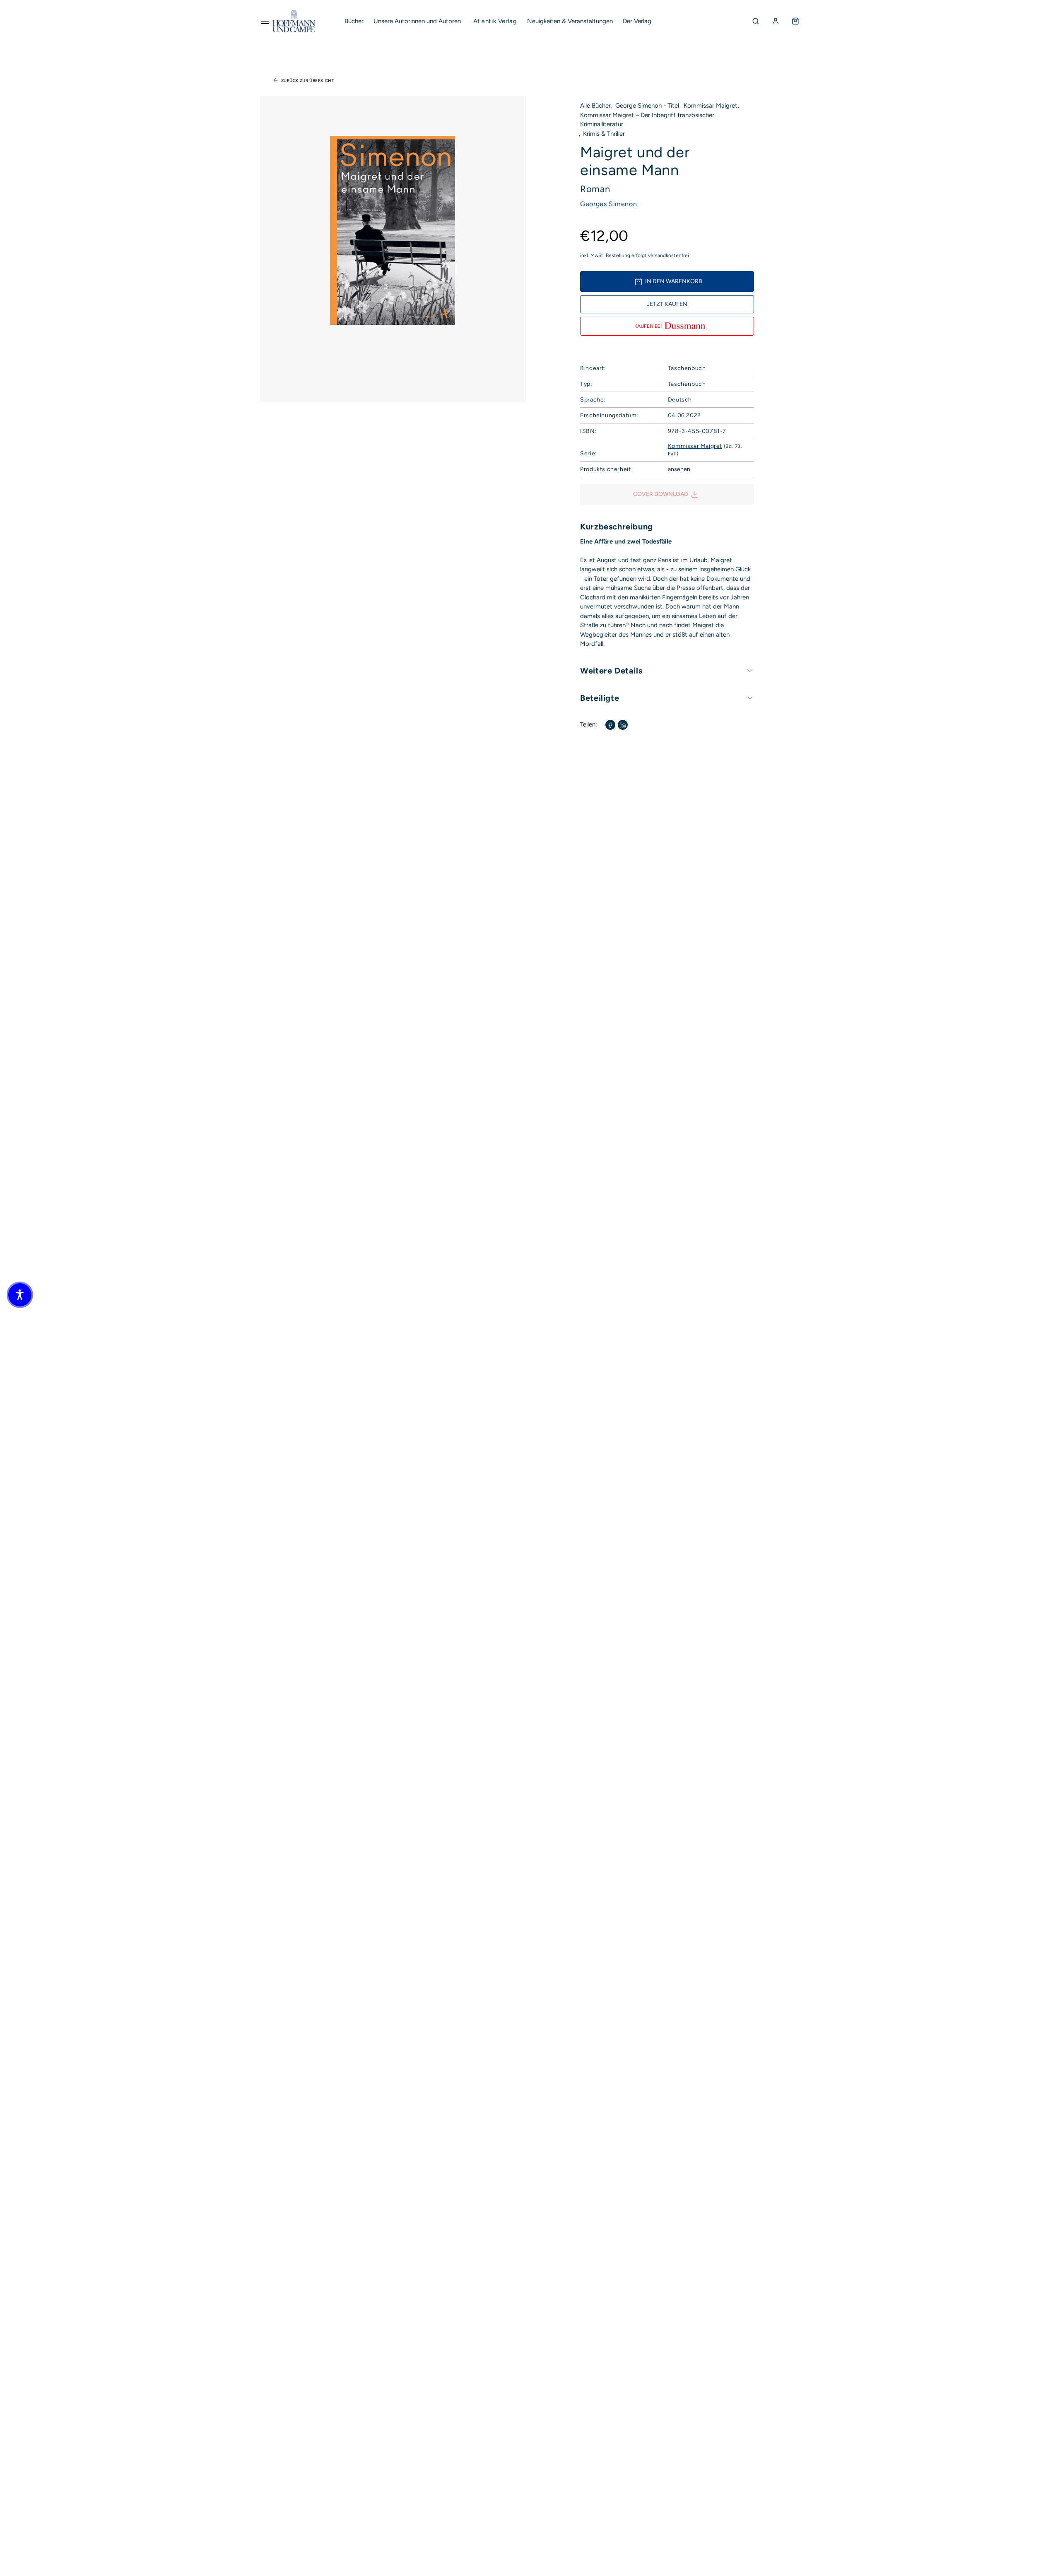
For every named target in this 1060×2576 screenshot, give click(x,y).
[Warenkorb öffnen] (795, 21)
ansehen (679, 469)
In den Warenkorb (674, 281)
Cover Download (661, 494)
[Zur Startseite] (294, 21)
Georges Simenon (608, 204)
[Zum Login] (776, 21)
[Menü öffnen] (265, 21)
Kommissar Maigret (711, 106)
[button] (20, 1295)
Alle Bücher (595, 106)
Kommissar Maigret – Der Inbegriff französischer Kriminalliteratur (647, 120)
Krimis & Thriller (604, 134)
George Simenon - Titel (647, 106)
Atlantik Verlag (495, 21)
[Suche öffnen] (756, 21)
